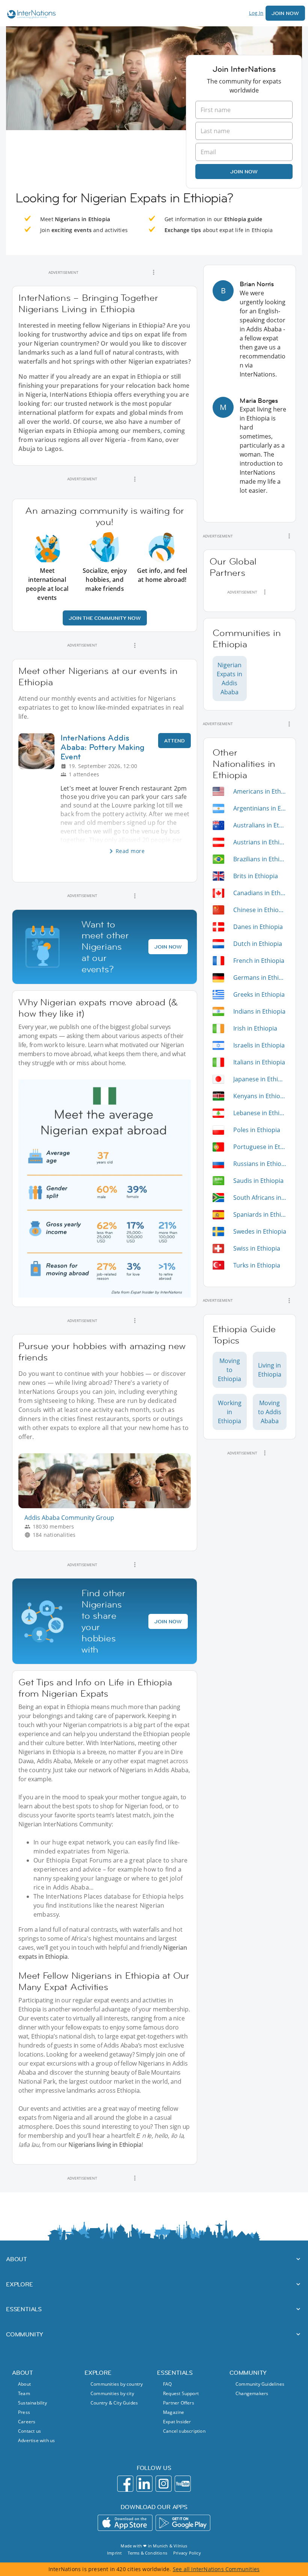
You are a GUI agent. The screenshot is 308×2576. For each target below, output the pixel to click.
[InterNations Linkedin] (144, 2484)
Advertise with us (36, 2440)
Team (24, 2393)
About (24, 2384)
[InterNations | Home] (30, 15)
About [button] (17, 2259)
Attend (174, 741)
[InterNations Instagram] (164, 2484)
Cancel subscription (184, 2431)
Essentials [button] (24, 2309)
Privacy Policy (187, 2553)
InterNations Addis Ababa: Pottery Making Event (103, 747)
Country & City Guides (114, 2403)
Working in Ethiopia (230, 1412)
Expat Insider (177, 2422)
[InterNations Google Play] (183, 2523)
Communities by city (112, 2393)
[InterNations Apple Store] (125, 2523)
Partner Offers (179, 2403)
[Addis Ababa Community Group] (108, 1506)
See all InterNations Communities (216, 2569)
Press (24, 2412)
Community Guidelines (260, 2384)
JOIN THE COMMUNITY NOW (105, 618)
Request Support (181, 2393)
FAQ (168, 2384)
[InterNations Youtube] (183, 2484)
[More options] (154, 272)
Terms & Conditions (147, 2553)
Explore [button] (20, 2284)
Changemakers (252, 2393)
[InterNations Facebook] (125, 2484)
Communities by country (117, 2384)
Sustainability (32, 2403)
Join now (244, 172)
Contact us (29, 2431)
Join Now (285, 13)
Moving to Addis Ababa (270, 1412)
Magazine (174, 2412)
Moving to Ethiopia (229, 1370)
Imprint (114, 2553)
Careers (27, 2422)
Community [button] (25, 2334)
